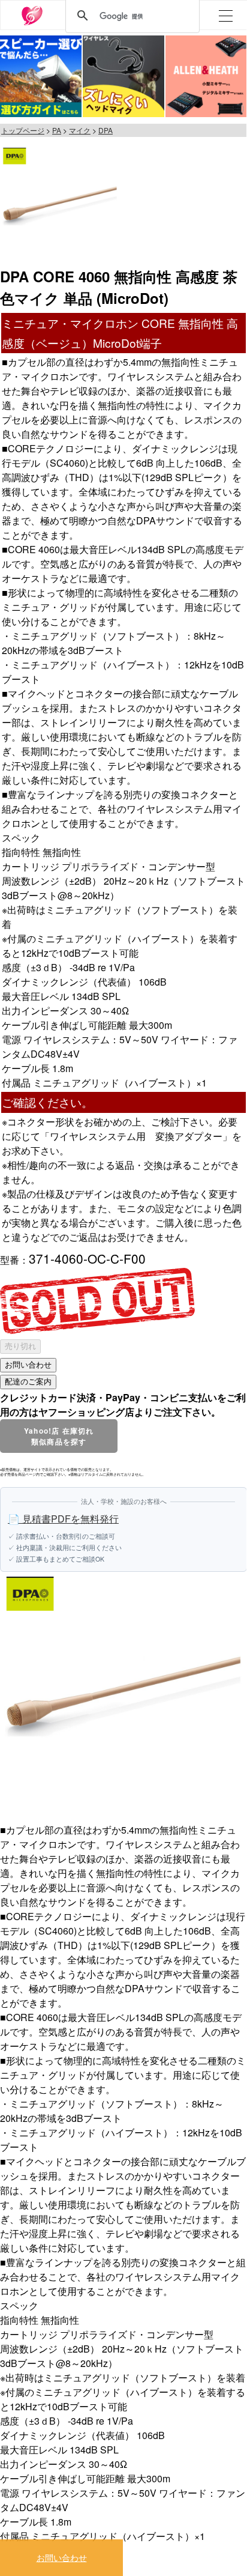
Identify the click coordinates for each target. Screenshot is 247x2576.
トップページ (23, 130)
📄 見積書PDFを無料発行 (63, 1519)
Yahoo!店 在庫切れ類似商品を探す (59, 1436)
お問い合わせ (62, 2557)
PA (57, 130)
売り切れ (20, 1346)
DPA (106, 130)
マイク (80, 130)
